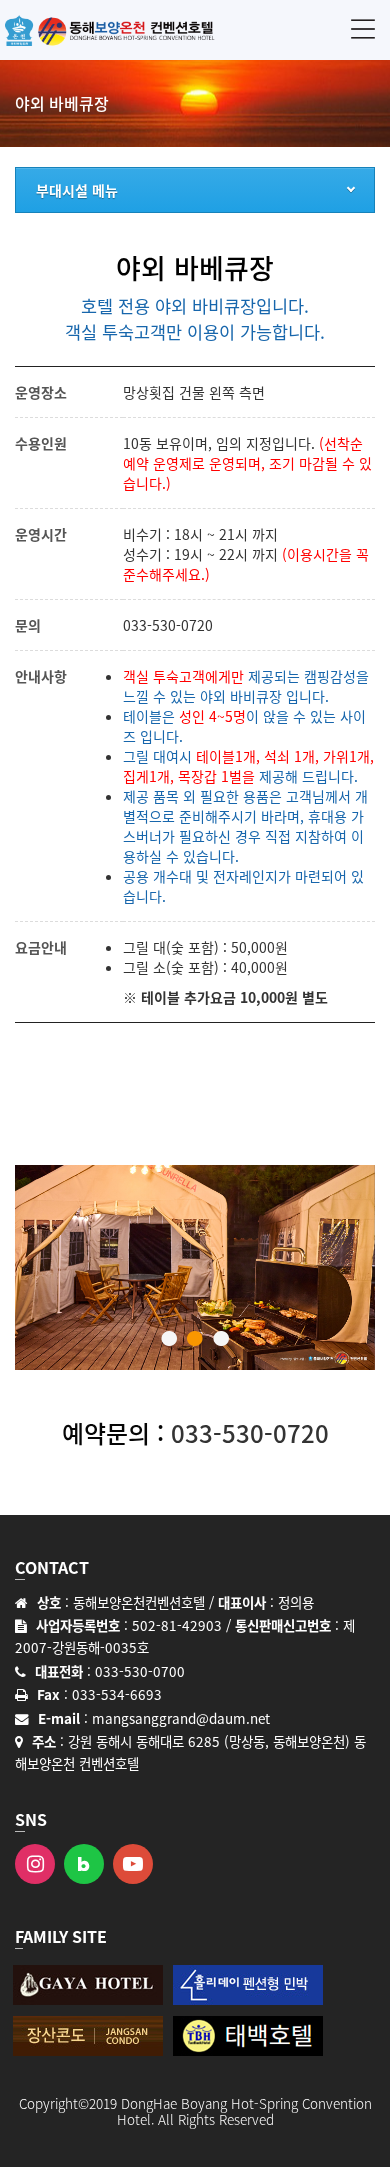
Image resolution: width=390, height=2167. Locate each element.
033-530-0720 (168, 625)
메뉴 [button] (363, 28)
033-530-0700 (140, 1671)
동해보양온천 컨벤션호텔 (110, 30)
